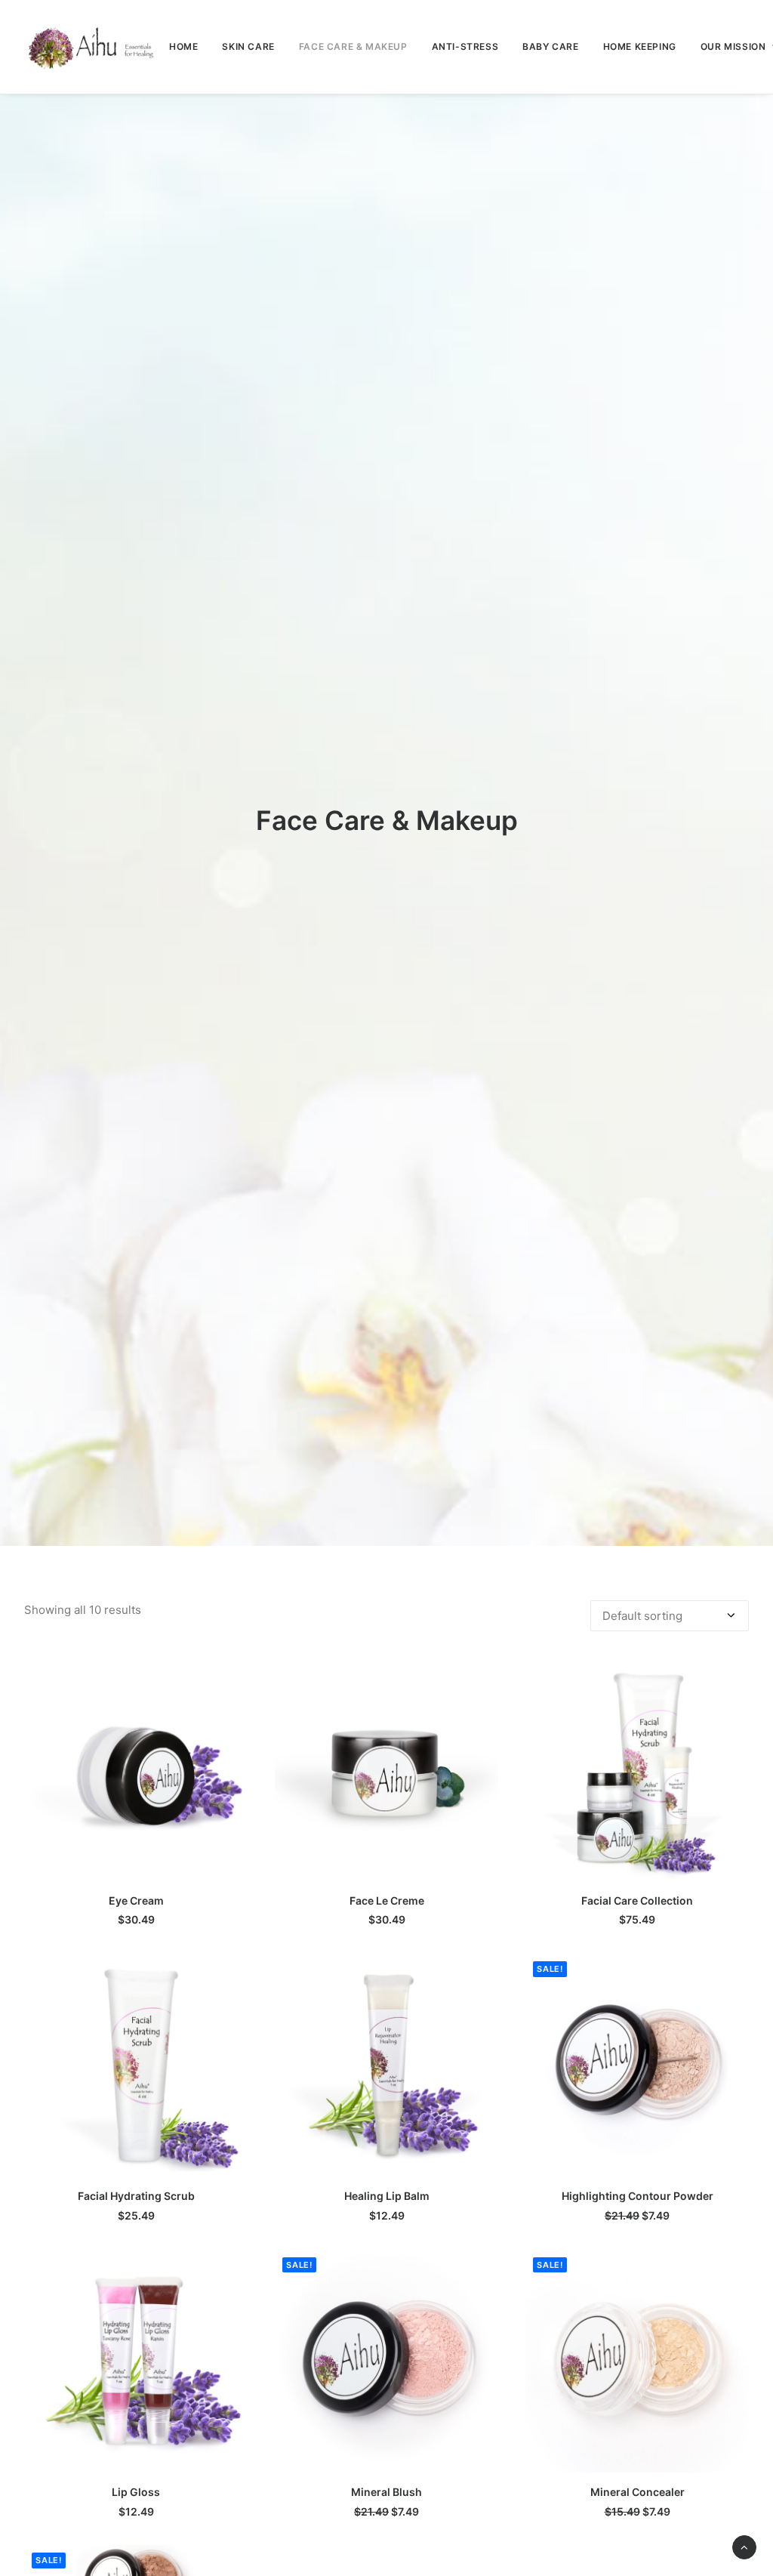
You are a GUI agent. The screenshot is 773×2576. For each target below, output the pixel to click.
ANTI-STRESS (465, 46)
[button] (136, 1770)
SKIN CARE (248, 46)
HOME (183, 46)
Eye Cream (136, 1900)
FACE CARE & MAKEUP (353, 46)
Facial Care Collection (637, 1900)
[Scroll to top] (744, 2546)
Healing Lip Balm (387, 2196)
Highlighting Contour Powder (637, 2196)
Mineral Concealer (637, 2492)
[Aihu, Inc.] (91, 47)
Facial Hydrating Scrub (136, 2196)
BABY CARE (550, 46)
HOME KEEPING (640, 46)
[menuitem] (183, 47)
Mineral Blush (386, 2492)
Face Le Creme (387, 1900)
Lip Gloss (136, 2492)
